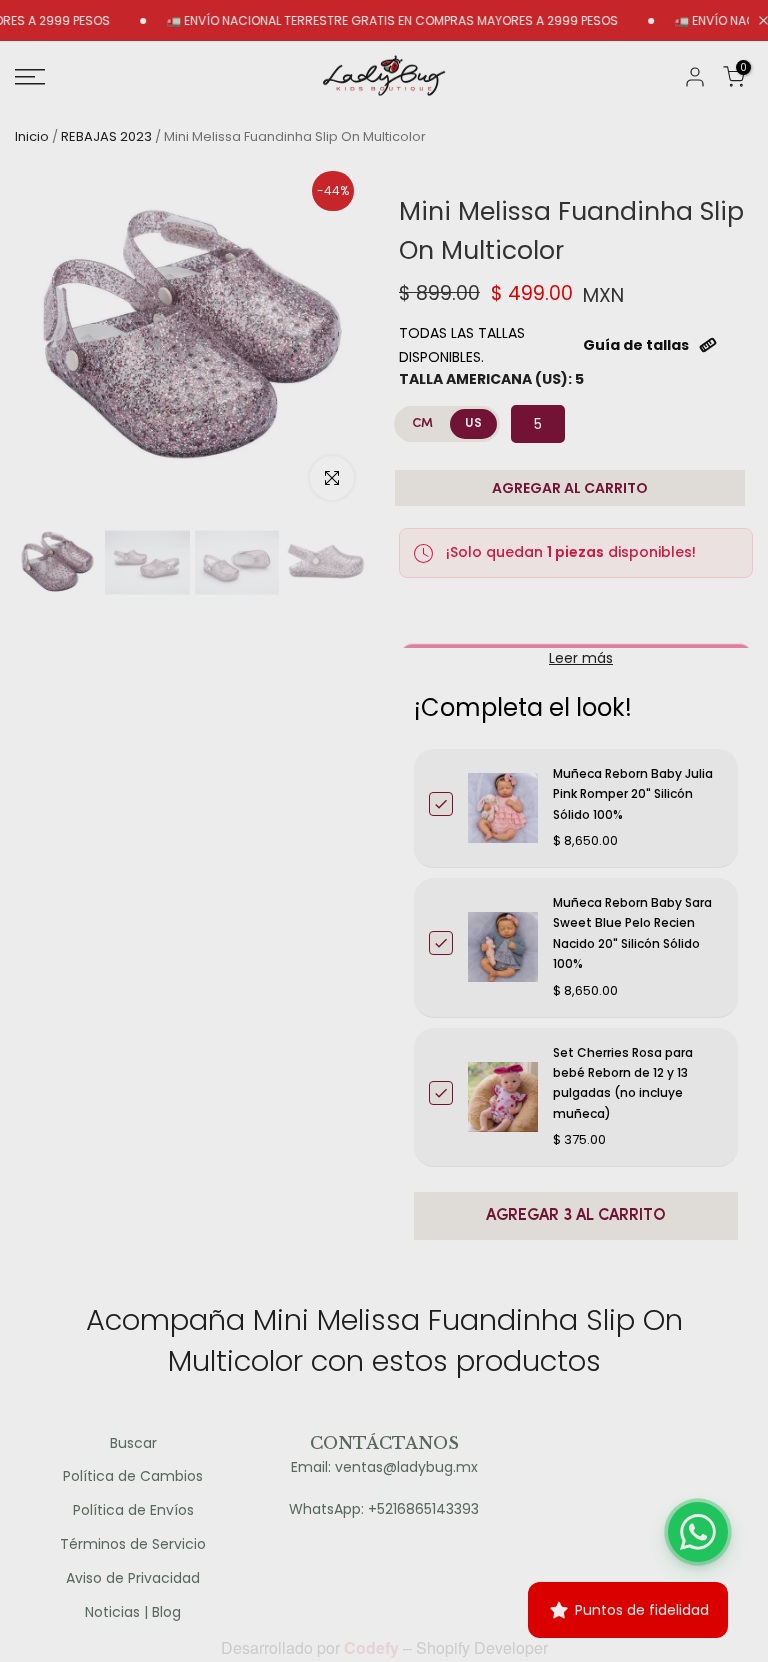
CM (422, 423)
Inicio (32, 136)
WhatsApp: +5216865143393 (384, 1509)
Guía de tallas (636, 345)
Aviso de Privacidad (133, 1578)
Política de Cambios (133, 1476)
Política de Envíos (133, 1510)
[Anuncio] (364, 21)
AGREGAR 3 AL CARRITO (576, 1216)
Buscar (133, 1443)
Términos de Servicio (133, 1544)
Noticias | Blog (133, 1612)
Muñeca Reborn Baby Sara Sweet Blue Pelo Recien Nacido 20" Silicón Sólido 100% (632, 933)
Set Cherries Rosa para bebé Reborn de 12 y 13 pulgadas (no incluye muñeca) (623, 1083)
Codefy (373, 1647)
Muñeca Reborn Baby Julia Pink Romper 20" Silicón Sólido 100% (633, 794)
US (473, 423)
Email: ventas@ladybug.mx (384, 1467)
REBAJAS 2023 (106, 136)
